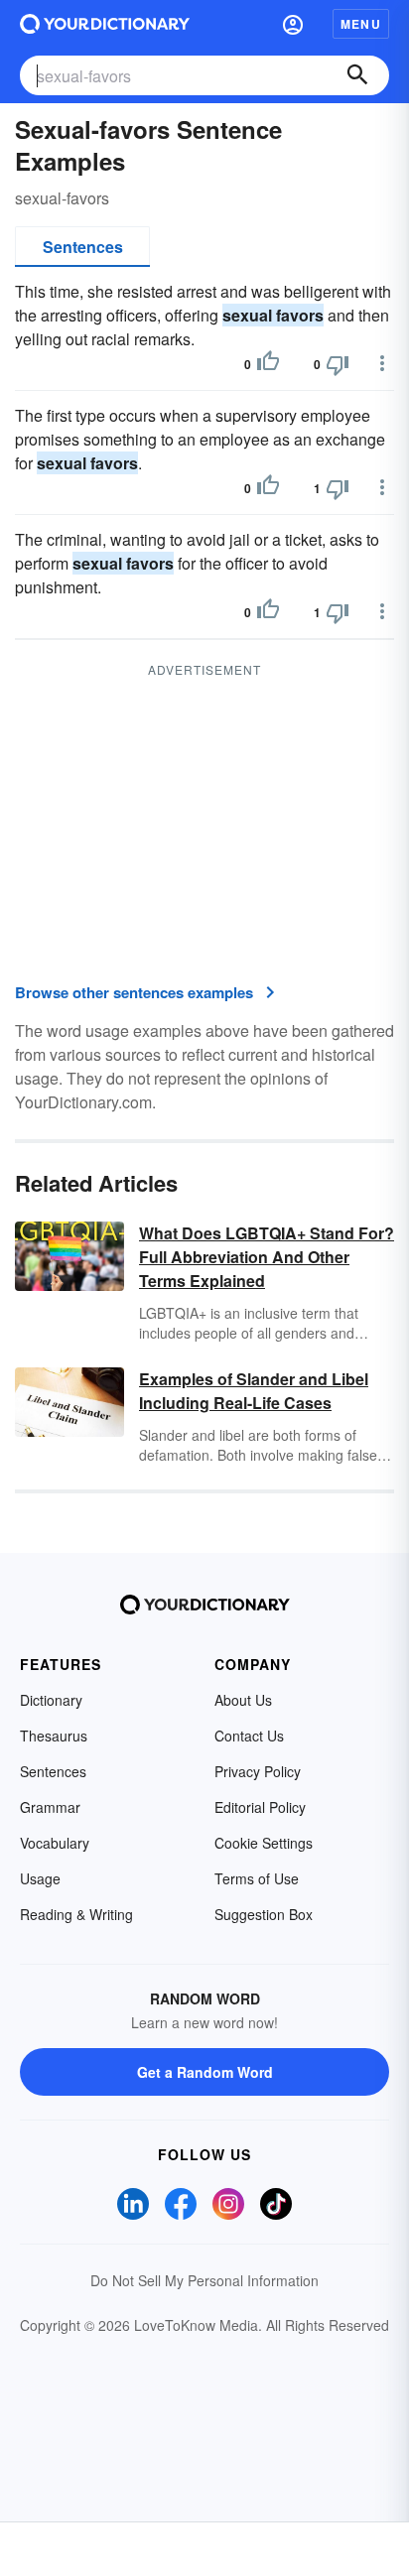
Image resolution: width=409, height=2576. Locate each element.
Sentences (83, 247)
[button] (293, 24)
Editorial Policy (260, 1807)
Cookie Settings (264, 1843)
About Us (243, 1700)
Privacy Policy (258, 1771)
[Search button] (357, 75)
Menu (361, 24)
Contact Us (249, 1736)
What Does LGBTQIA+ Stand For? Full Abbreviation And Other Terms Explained (267, 1257)
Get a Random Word (205, 2072)
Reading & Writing (76, 1914)
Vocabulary (55, 1843)
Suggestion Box (264, 1914)
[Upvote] (268, 364)
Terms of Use (257, 1878)
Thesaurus (54, 1736)
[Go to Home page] (105, 24)
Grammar (50, 1807)
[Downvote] (338, 364)
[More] (382, 363)
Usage (40, 1878)
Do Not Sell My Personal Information (204, 2280)
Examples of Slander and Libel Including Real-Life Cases (254, 1391)
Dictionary (51, 1700)
